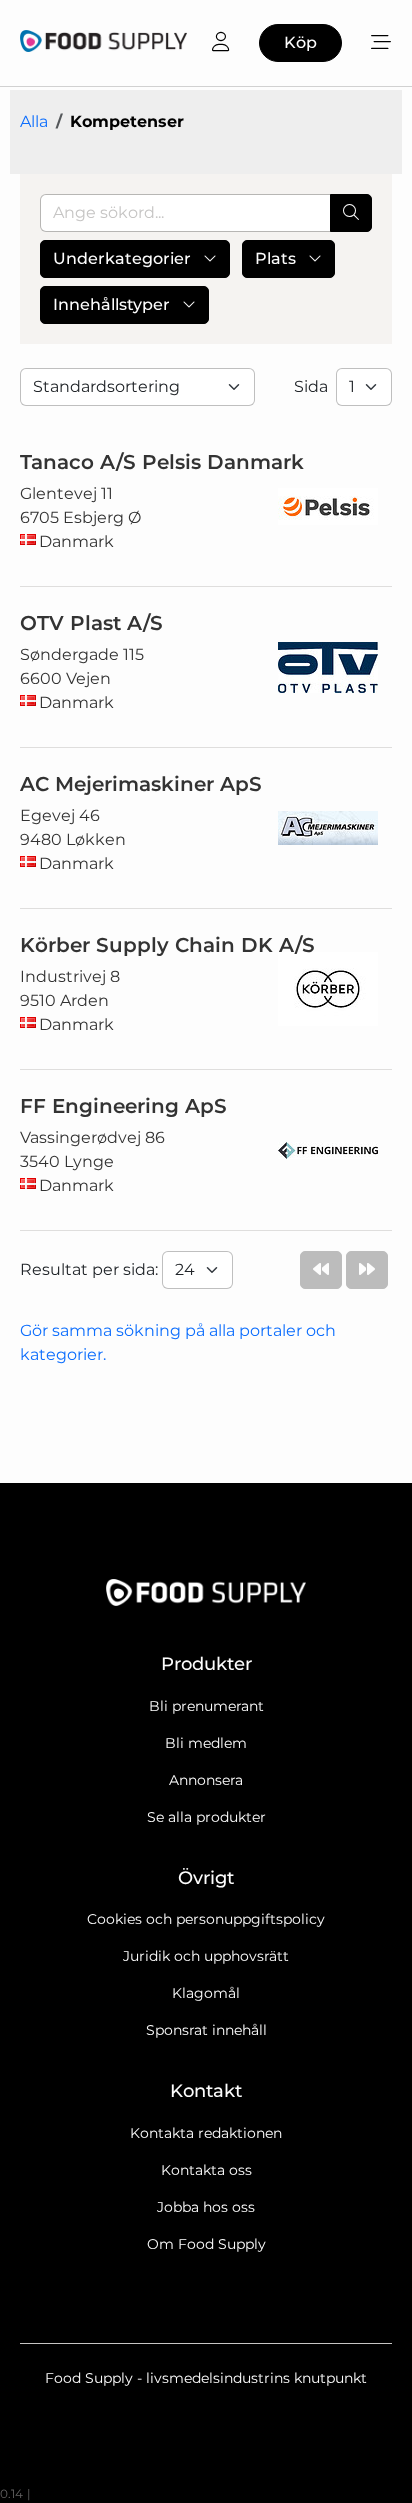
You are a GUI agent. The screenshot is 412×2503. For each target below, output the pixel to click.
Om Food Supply (206, 2244)
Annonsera (206, 1780)
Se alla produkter (206, 1817)
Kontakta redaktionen (206, 2133)
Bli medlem (206, 1743)
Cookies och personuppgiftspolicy (206, 1919)
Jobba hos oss (206, 2207)
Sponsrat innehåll (206, 2030)
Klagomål (206, 1993)
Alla (34, 121)
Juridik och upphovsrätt (206, 1956)
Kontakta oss (206, 2170)
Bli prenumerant (206, 1706)
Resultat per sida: (91, 1269)
